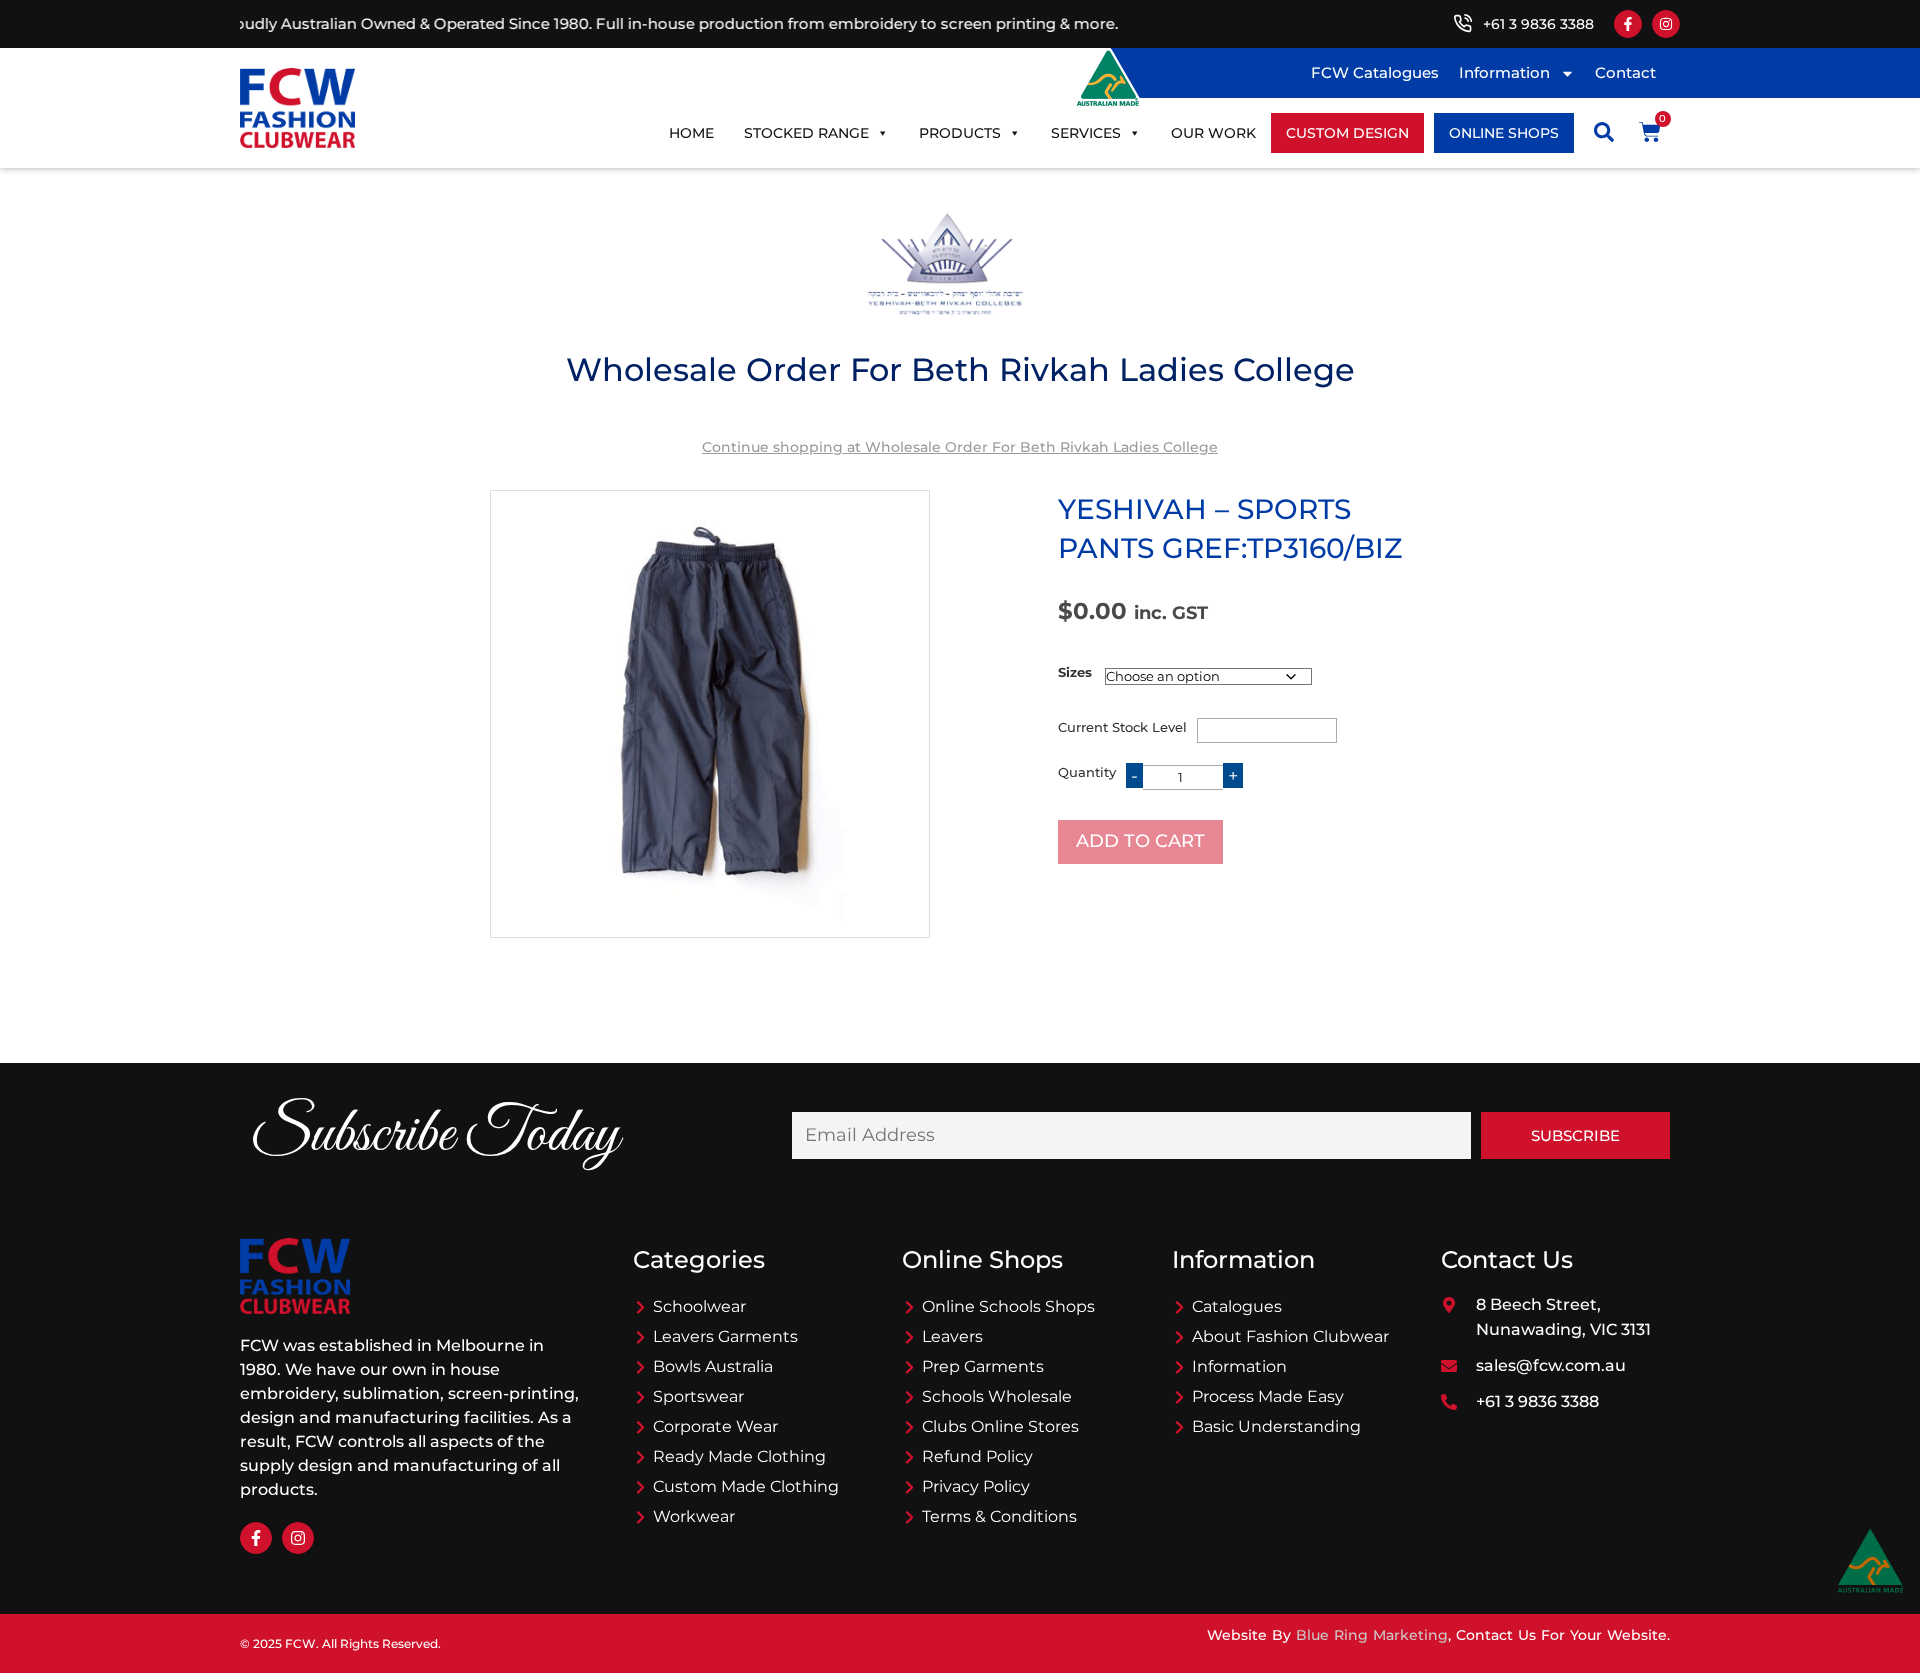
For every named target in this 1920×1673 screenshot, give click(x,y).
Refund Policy (977, 1456)
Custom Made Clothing (746, 1486)
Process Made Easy (1268, 1396)
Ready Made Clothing (739, 1456)
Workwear (694, 1516)
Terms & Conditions (999, 1516)
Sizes (1075, 672)
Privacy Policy (976, 1486)
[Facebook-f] (1628, 24)
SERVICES (1086, 133)
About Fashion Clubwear (1290, 1336)
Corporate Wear (715, 1426)
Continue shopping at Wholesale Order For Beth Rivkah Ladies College (960, 447)
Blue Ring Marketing (1372, 1635)
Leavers (952, 1336)
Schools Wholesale (997, 1396)
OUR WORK (1213, 133)
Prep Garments (983, 1366)
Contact (1625, 72)
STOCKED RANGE (806, 133)
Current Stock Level (1122, 727)
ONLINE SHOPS (1504, 133)
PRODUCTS (960, 133)
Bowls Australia (713, 1366)
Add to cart (1140, 841)
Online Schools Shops (1008, 1306)
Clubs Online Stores (1000, 1426)
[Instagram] (1666, 24)
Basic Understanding (1276, 1426)
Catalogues (1237, 1306)
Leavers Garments (725, 1336)
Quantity (1087, 772)
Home (691, 133)
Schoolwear (699, 1306)
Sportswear (698, 1396)
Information (1504, 72)
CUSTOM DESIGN (1347, 133)
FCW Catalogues (1375, 72)
